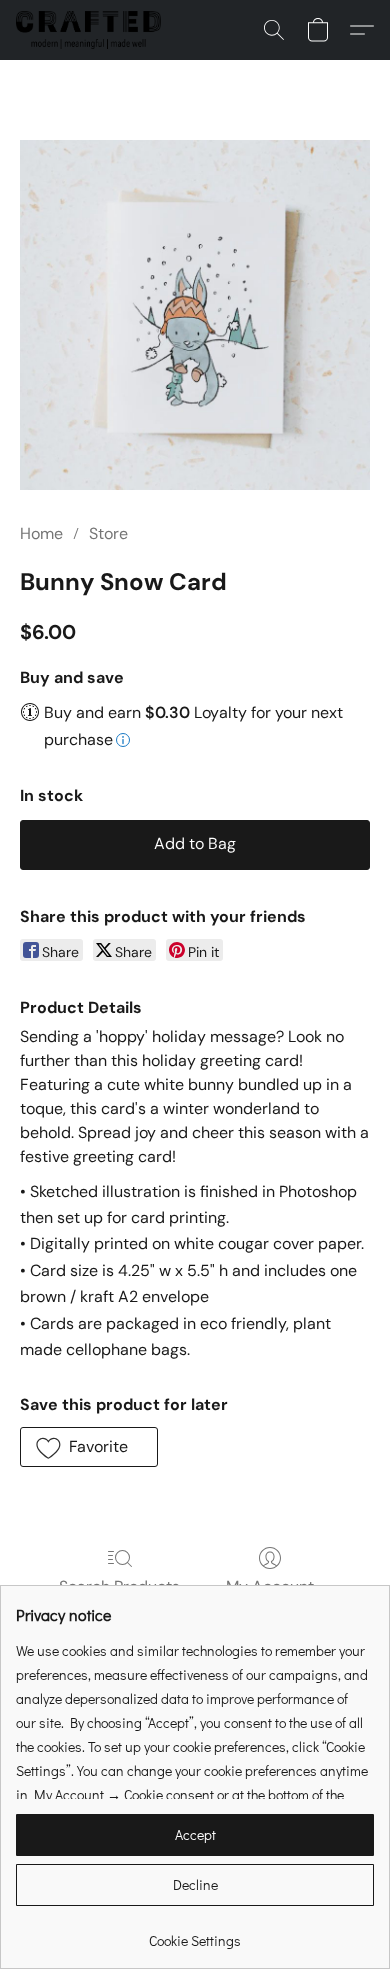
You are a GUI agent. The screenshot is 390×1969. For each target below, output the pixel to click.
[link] (195, 1933)
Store (108, 533)
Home (41, 533)
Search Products (119, 1586)
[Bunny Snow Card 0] (195, 315)
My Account (270, 1586)
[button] (92, 30)
